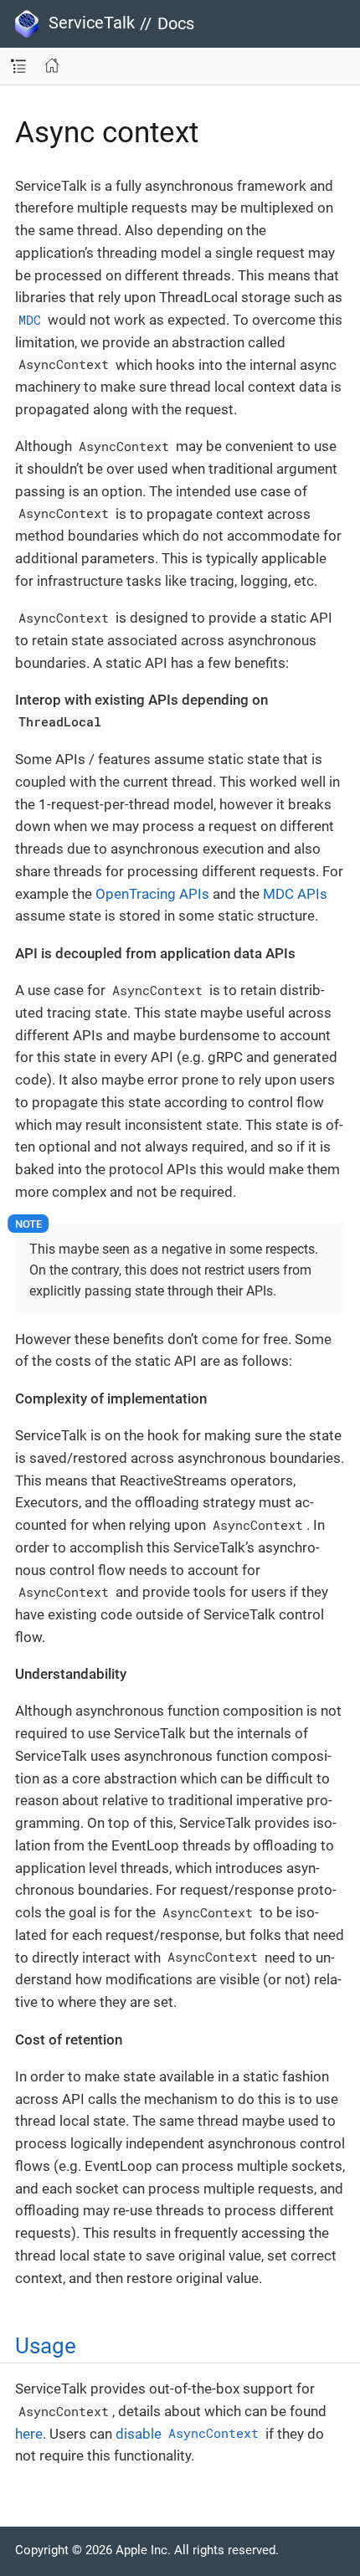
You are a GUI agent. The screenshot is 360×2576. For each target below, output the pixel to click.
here (29, 2434)
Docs (176, 23)
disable (187, 2434)
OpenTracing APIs (152, 894)
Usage (46, 2346)
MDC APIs (295, 894)
